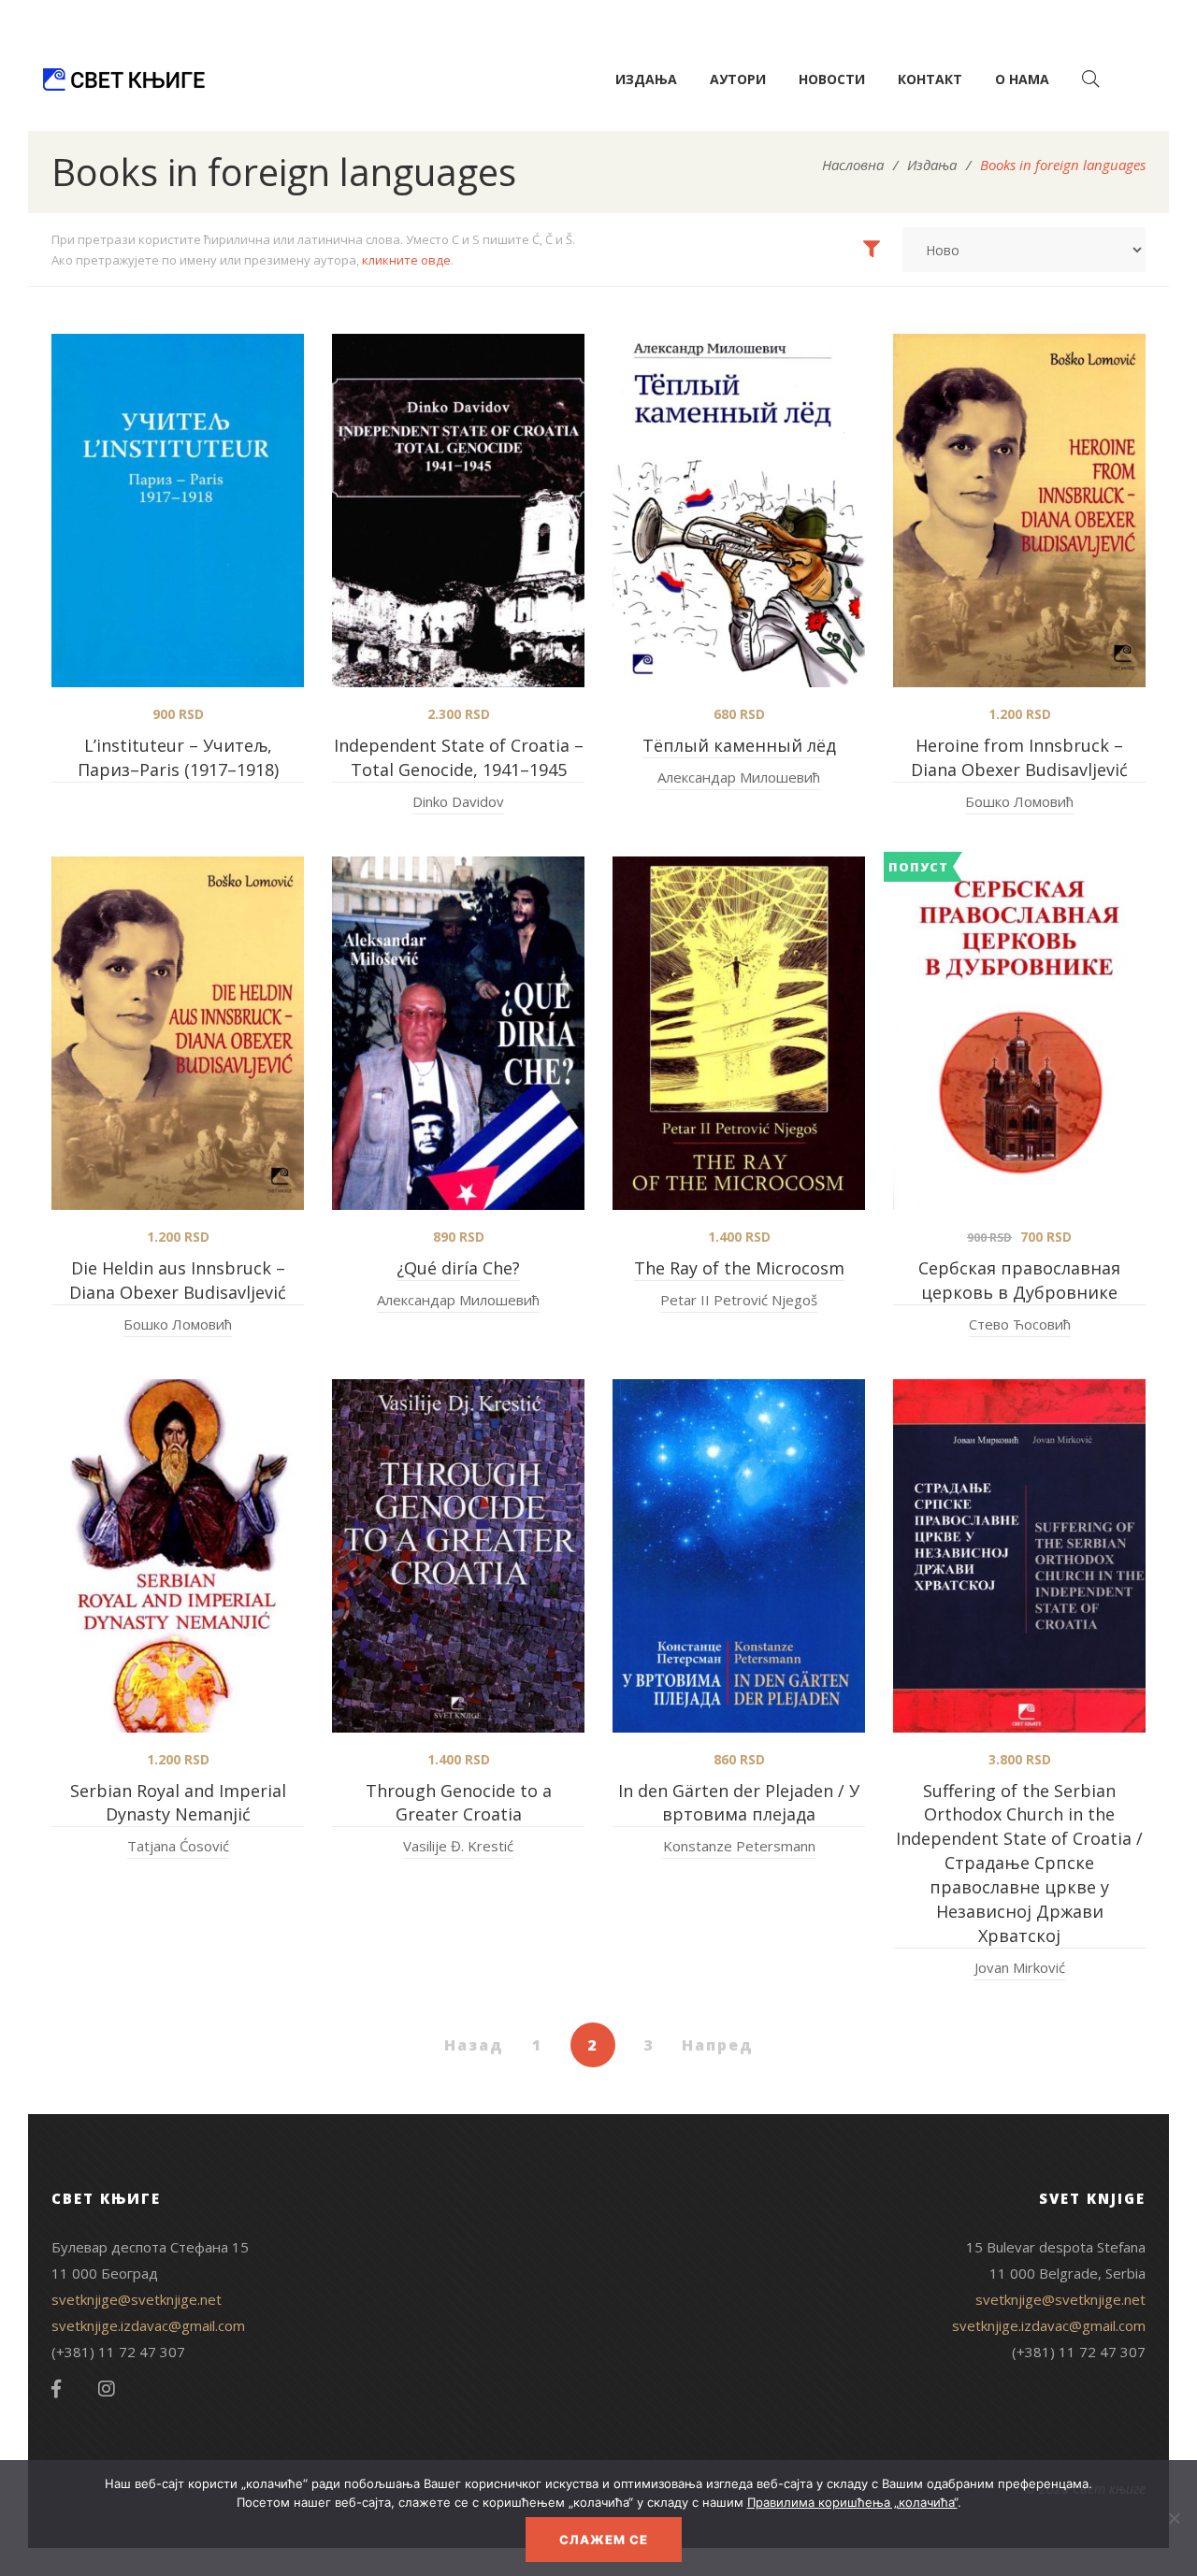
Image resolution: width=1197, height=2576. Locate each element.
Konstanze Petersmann (739, 1846)
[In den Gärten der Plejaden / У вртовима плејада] (739, 1556)
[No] (1174, 2518)
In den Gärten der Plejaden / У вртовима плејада (739, 1803)
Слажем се (604, 2540)
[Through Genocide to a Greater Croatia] (458, 1556)
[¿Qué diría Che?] (458, 1033)
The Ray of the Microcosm (739, 1268)
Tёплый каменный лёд (739, 745)
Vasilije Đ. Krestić (458, 1846)
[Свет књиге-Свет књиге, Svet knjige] (123, 79)
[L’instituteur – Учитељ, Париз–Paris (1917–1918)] (178, 511)
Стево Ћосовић (1020, 1324)
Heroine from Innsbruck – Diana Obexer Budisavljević (1019, 757)
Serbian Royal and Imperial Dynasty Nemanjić (178, 1803)
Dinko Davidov (458, 801)
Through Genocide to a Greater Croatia (459, 1803)
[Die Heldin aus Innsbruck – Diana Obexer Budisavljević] (178, 1033)
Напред (718, 2045)
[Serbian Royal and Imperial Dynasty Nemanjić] (178, 1556)
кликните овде (406, 260)
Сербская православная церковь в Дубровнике (1019, 1280)
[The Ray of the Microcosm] (739, 1033)
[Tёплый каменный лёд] (739, 511)
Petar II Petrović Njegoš (739, 1300)
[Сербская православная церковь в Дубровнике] (1019, 1033)
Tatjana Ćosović (178, 1846)
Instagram (107, 2389)
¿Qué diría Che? (458, 1268)
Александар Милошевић (739, 777)
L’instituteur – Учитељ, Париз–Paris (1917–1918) (178, 757)
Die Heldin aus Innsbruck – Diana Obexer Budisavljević (178, 1280)
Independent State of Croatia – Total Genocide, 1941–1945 (459, 757)
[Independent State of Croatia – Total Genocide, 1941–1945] (458, 511)
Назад (474, 2045)
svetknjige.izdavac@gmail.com (148, 2325)
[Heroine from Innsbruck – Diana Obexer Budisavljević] (1019, 511)
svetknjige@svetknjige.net (137, 2299)
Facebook (56, 2389)
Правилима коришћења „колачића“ (852, 2502)
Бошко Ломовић (1019, 801)
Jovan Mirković (1020, 1967)
